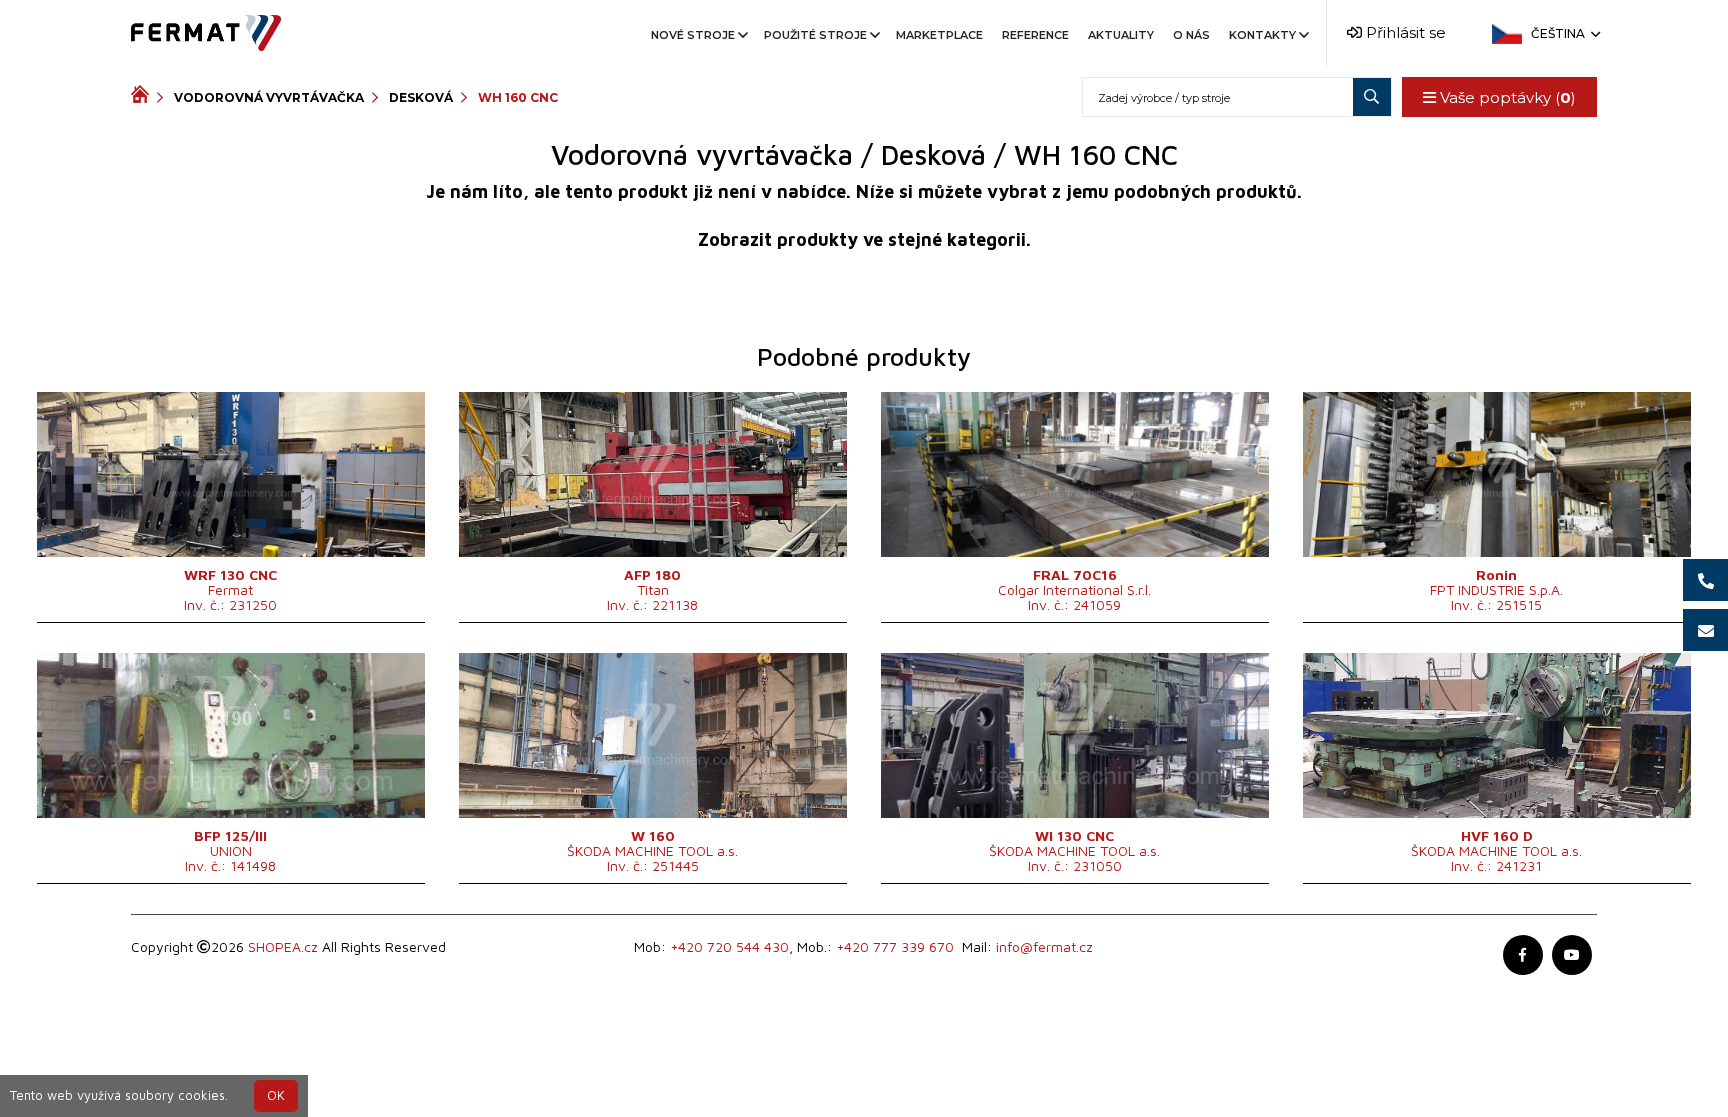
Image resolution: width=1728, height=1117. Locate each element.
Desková (421, 97)
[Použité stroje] (144, 97)
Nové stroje (693, 35)
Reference (1035, 35)
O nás (1191, 35)
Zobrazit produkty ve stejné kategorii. (864, 239)
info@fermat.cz (1044, 946)
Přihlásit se (1404, 32)
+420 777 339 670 (895, 946)
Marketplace (939, 35)
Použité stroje (815, 35)
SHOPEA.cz (283, 946)
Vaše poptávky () (1506, 97)
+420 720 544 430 (729, 946)
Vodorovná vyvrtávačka (269, 97)
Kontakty (1262, 35)
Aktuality (1121, 35)
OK (276, 1095)
